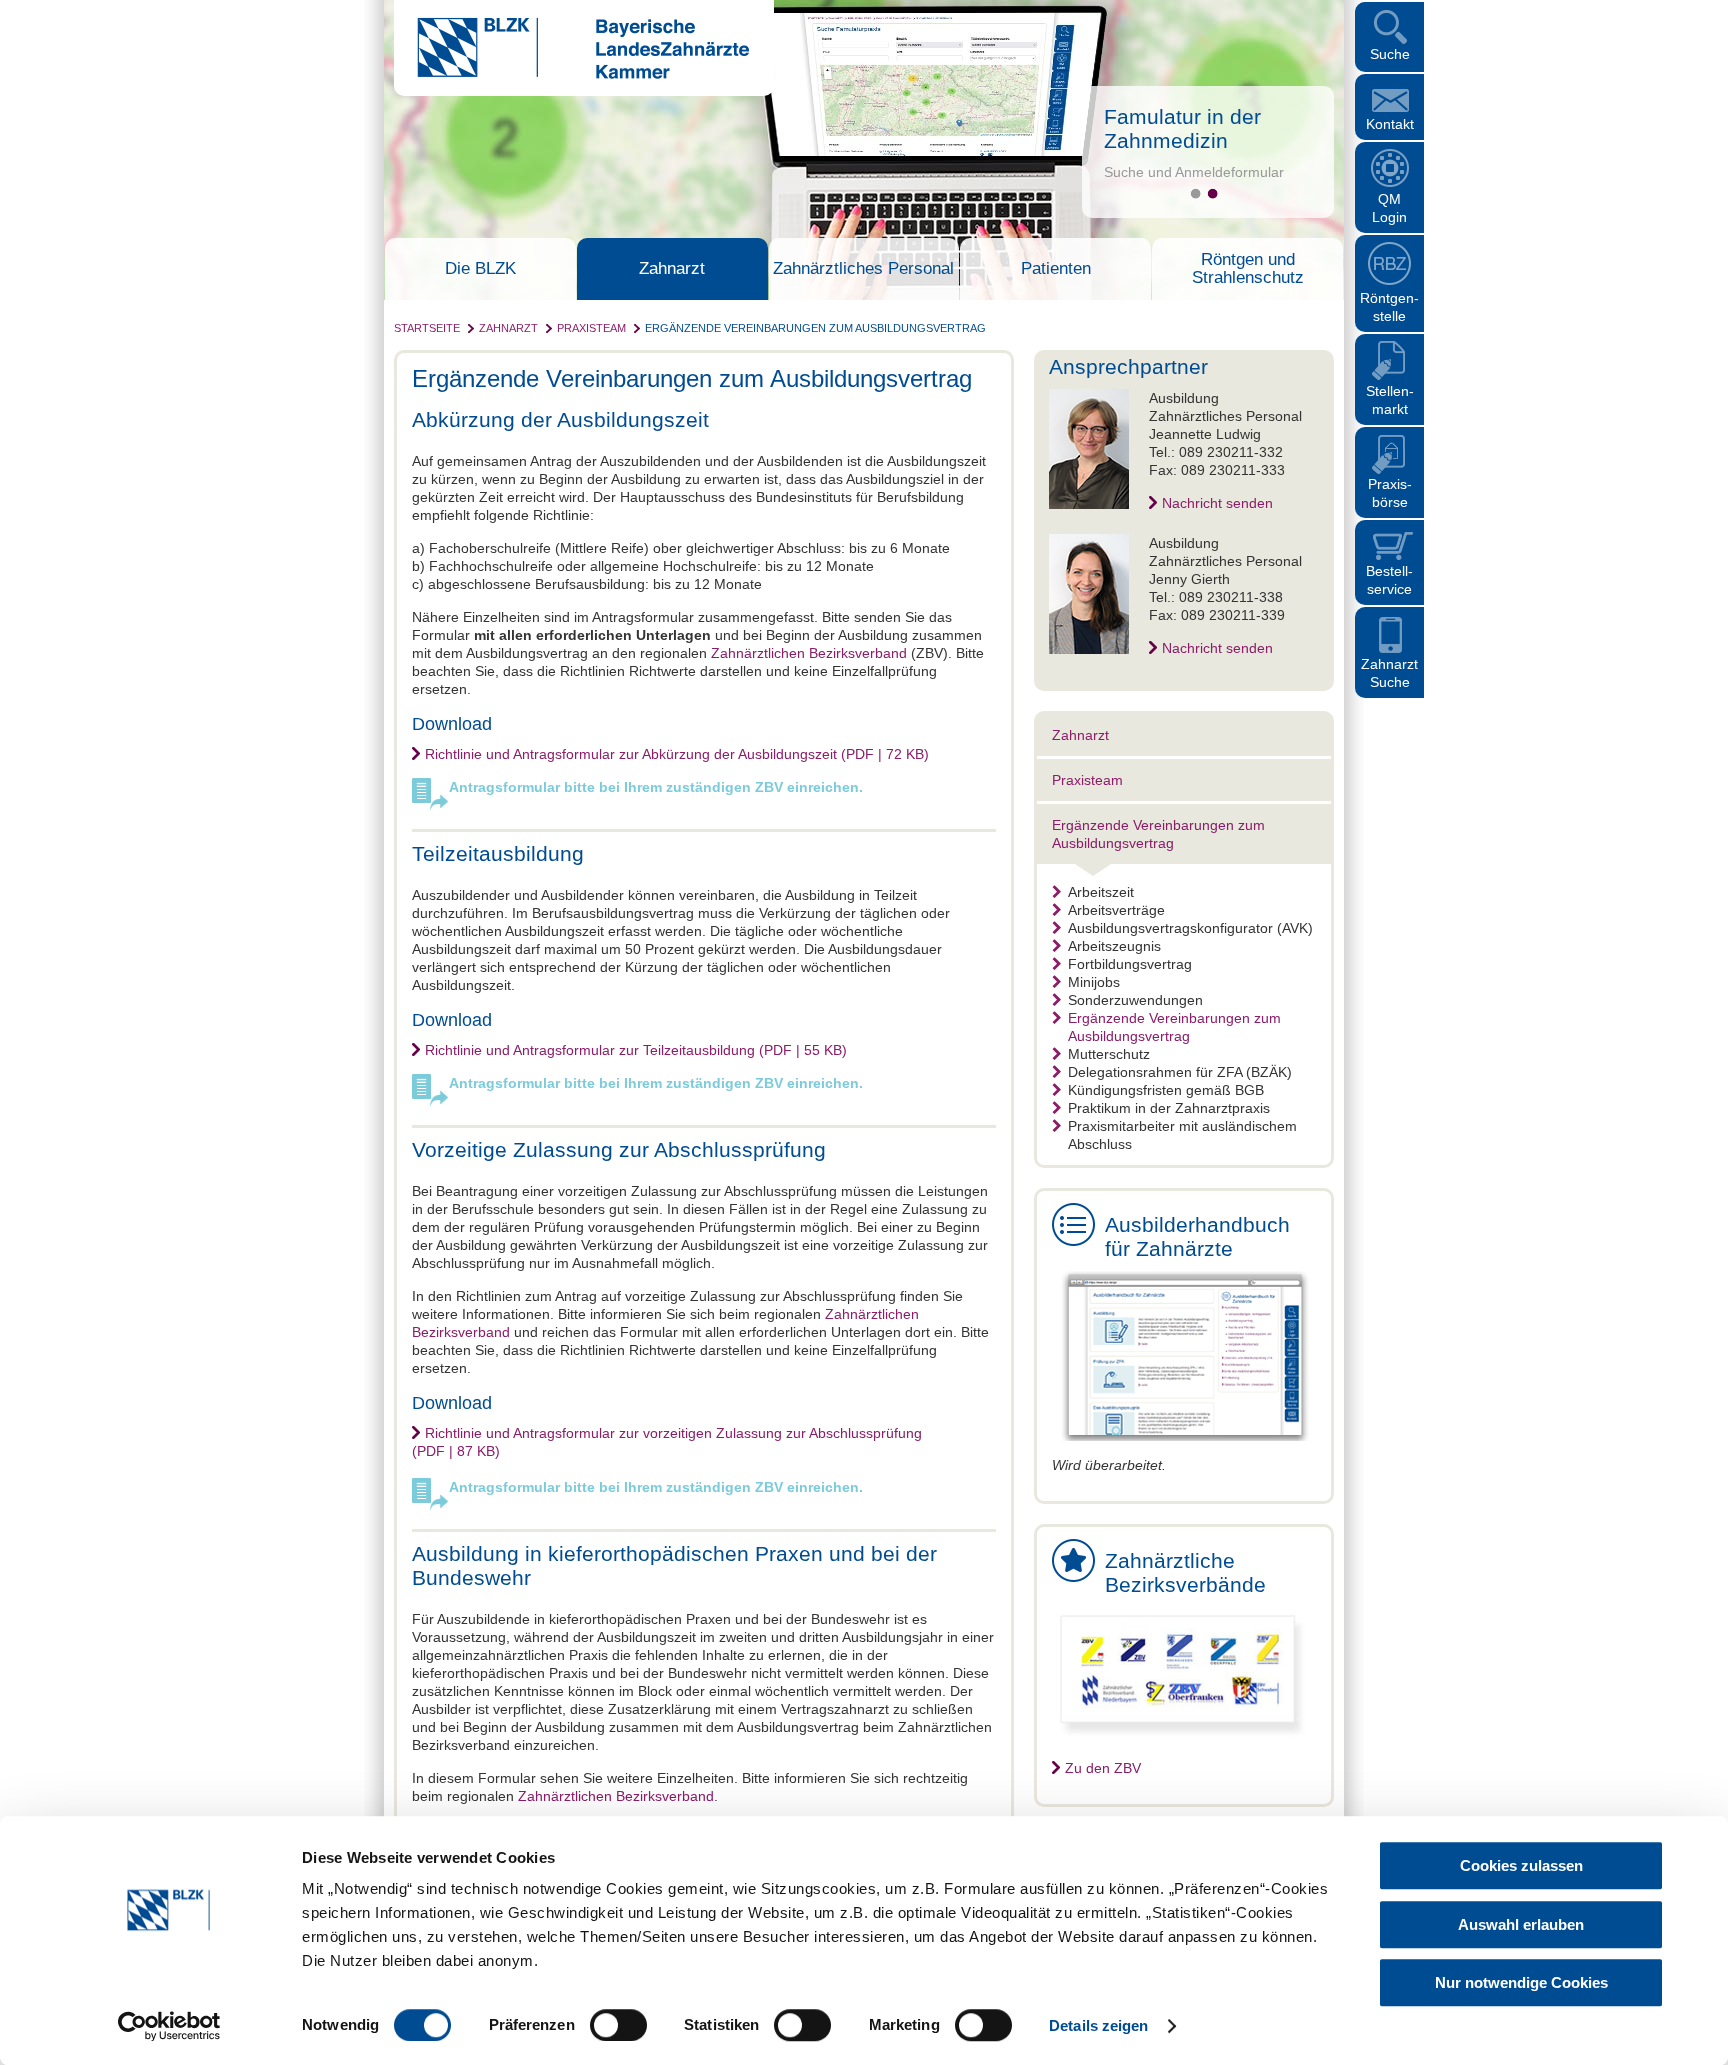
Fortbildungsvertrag (1130, 964)
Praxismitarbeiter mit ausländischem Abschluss (1182, 1135)
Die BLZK (480, 269)
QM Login (1389, 208)
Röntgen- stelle (1389, 307)
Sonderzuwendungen (1135, 1000)
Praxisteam (591, 328)
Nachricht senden (1217, 503)
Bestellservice (1389, 580)
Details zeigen (1098, 2025)
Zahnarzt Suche (1389, 673)
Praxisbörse (1390, 493)
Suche (1390, 54)
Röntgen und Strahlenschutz (1248, 269)
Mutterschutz (1109, 1054)
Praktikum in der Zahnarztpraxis (1169, 1108)
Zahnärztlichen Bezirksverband (809, 653)
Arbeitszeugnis (1114, 946)
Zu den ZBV (1103, 1768)
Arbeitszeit (1101, 892)
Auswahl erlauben (1521, 1924)
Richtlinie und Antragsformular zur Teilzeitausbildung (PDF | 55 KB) (636, 1050)
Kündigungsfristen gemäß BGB (1166, 1090)
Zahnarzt (672, 269)
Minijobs (1094, 982)
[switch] (618, 2025)
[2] (1212, 193)
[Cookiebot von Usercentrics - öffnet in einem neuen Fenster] (169, 2026)
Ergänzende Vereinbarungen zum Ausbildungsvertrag (815, 328)
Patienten (1056, 269)
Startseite (427, 328)
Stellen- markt (1390, 400)
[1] (1195, 193)
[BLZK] (571, 74)
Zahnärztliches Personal (863, 269)
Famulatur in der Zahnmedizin (1182, 128)
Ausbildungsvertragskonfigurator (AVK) (1190, 928)
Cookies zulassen (1521, 1865)
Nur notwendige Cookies (1521, 1982)
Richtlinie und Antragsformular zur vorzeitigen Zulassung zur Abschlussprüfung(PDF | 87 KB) (667, 1442)
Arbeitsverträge (1116, 910)
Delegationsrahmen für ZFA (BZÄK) (1180, 1072)
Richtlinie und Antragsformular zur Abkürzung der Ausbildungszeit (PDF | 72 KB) (677, 754)
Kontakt (1390, 124)
